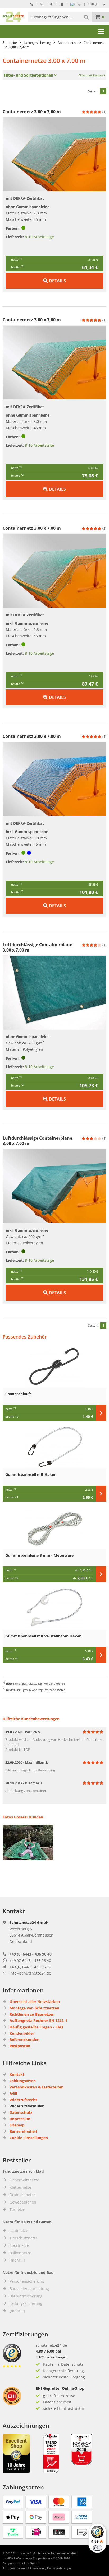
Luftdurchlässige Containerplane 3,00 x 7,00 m (37, 947)
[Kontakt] (42, 4)
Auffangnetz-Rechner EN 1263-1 (38, 2021)
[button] (97, 4)
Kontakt (17, 2074)
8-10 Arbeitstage (39, 237)
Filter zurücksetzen (91, 75)
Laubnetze (19, 2231)
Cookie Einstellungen (29, 2138)
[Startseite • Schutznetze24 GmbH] (13, 14)
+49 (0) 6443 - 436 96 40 (31, 1954)
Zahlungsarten (23, 2081)
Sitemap (17, 2125)
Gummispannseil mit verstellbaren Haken (43, 1636)
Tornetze (17, 2209)
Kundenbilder (22, 2033)
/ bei (48, 2351)
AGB (13, 2093)
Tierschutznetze (24, 2238)
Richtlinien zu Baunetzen (32, 2014)
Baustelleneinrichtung (29, 2289)
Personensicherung (27, 2281)
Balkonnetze (20, 2253)
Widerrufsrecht (23, 2100)
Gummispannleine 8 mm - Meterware (39, 1555)
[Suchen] (87, 17)
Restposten (20, 2046)
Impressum (20, 2119)
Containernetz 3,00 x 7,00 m (32, 112)
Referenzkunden (24, 2040)
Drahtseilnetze (22, 2195)
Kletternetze (20, 2187)
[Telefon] (32, 4)
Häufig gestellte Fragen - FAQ (36, 2027)
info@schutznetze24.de (30, 1973)
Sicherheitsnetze (24, 2180)
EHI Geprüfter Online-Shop (60, 2388)
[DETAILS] (54, 275)
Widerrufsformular (27, 2106)
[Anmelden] (52, 4)
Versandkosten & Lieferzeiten (37, 2087)
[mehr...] (17, 2260)
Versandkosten (54, 1683)
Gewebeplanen (23, 2202)
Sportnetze (19, 2245)
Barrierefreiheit (23, 2131)
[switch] (97, 2548)
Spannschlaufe (19, 1394)
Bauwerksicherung (26, 2296)
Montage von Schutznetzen (34, 2008)
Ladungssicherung (26, 2303)
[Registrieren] (62, 4)
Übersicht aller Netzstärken (35, 2002)
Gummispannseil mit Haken (31, 1475)
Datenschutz (21, 2112)
